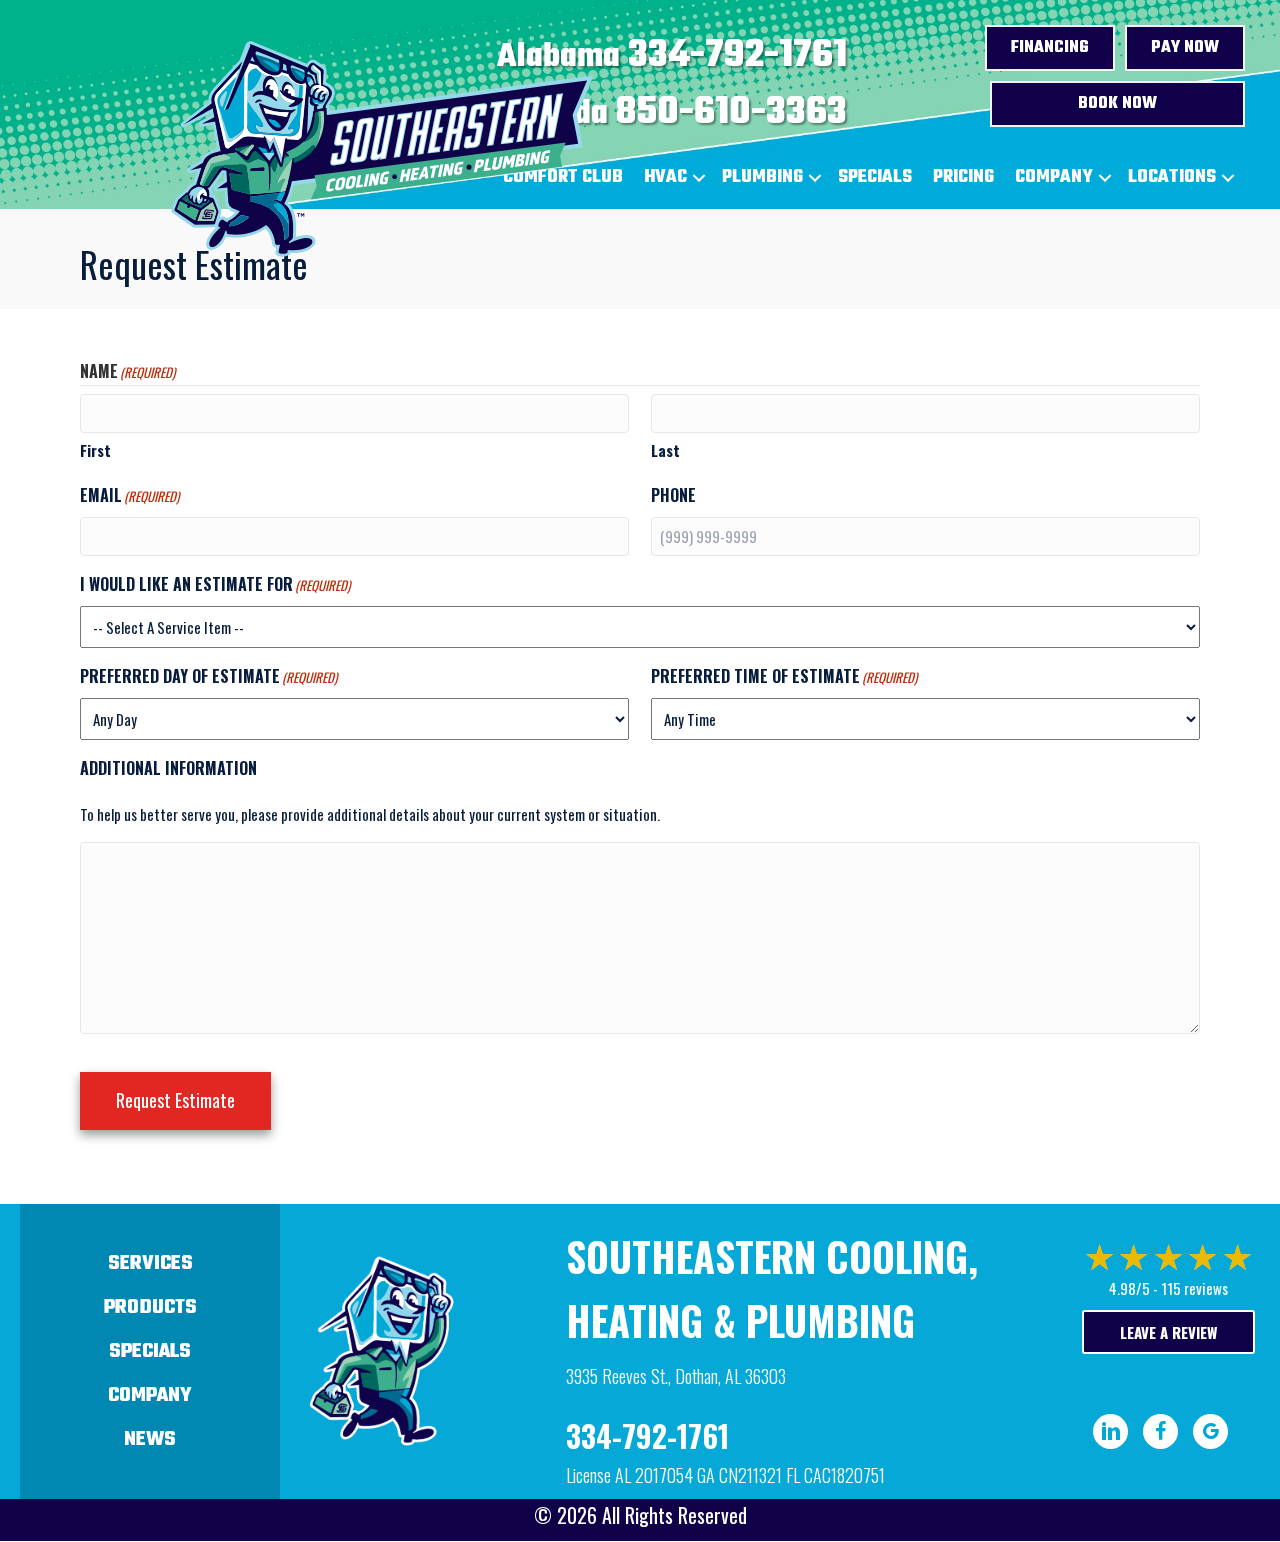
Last (665, 450)
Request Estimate (175, 1100)
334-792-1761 (737, 56)
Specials (875, 177)
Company (1054, 177)
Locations (1172, 177)
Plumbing (762, 177)
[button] (699, 178)
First (95, 450)
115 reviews (1194, 1288)
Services (150, 1263)
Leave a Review (1168, 1332)
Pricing (963, 177)
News (150, 1439)
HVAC (665, 177)
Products (150, 1307)
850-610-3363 (731, 113)
